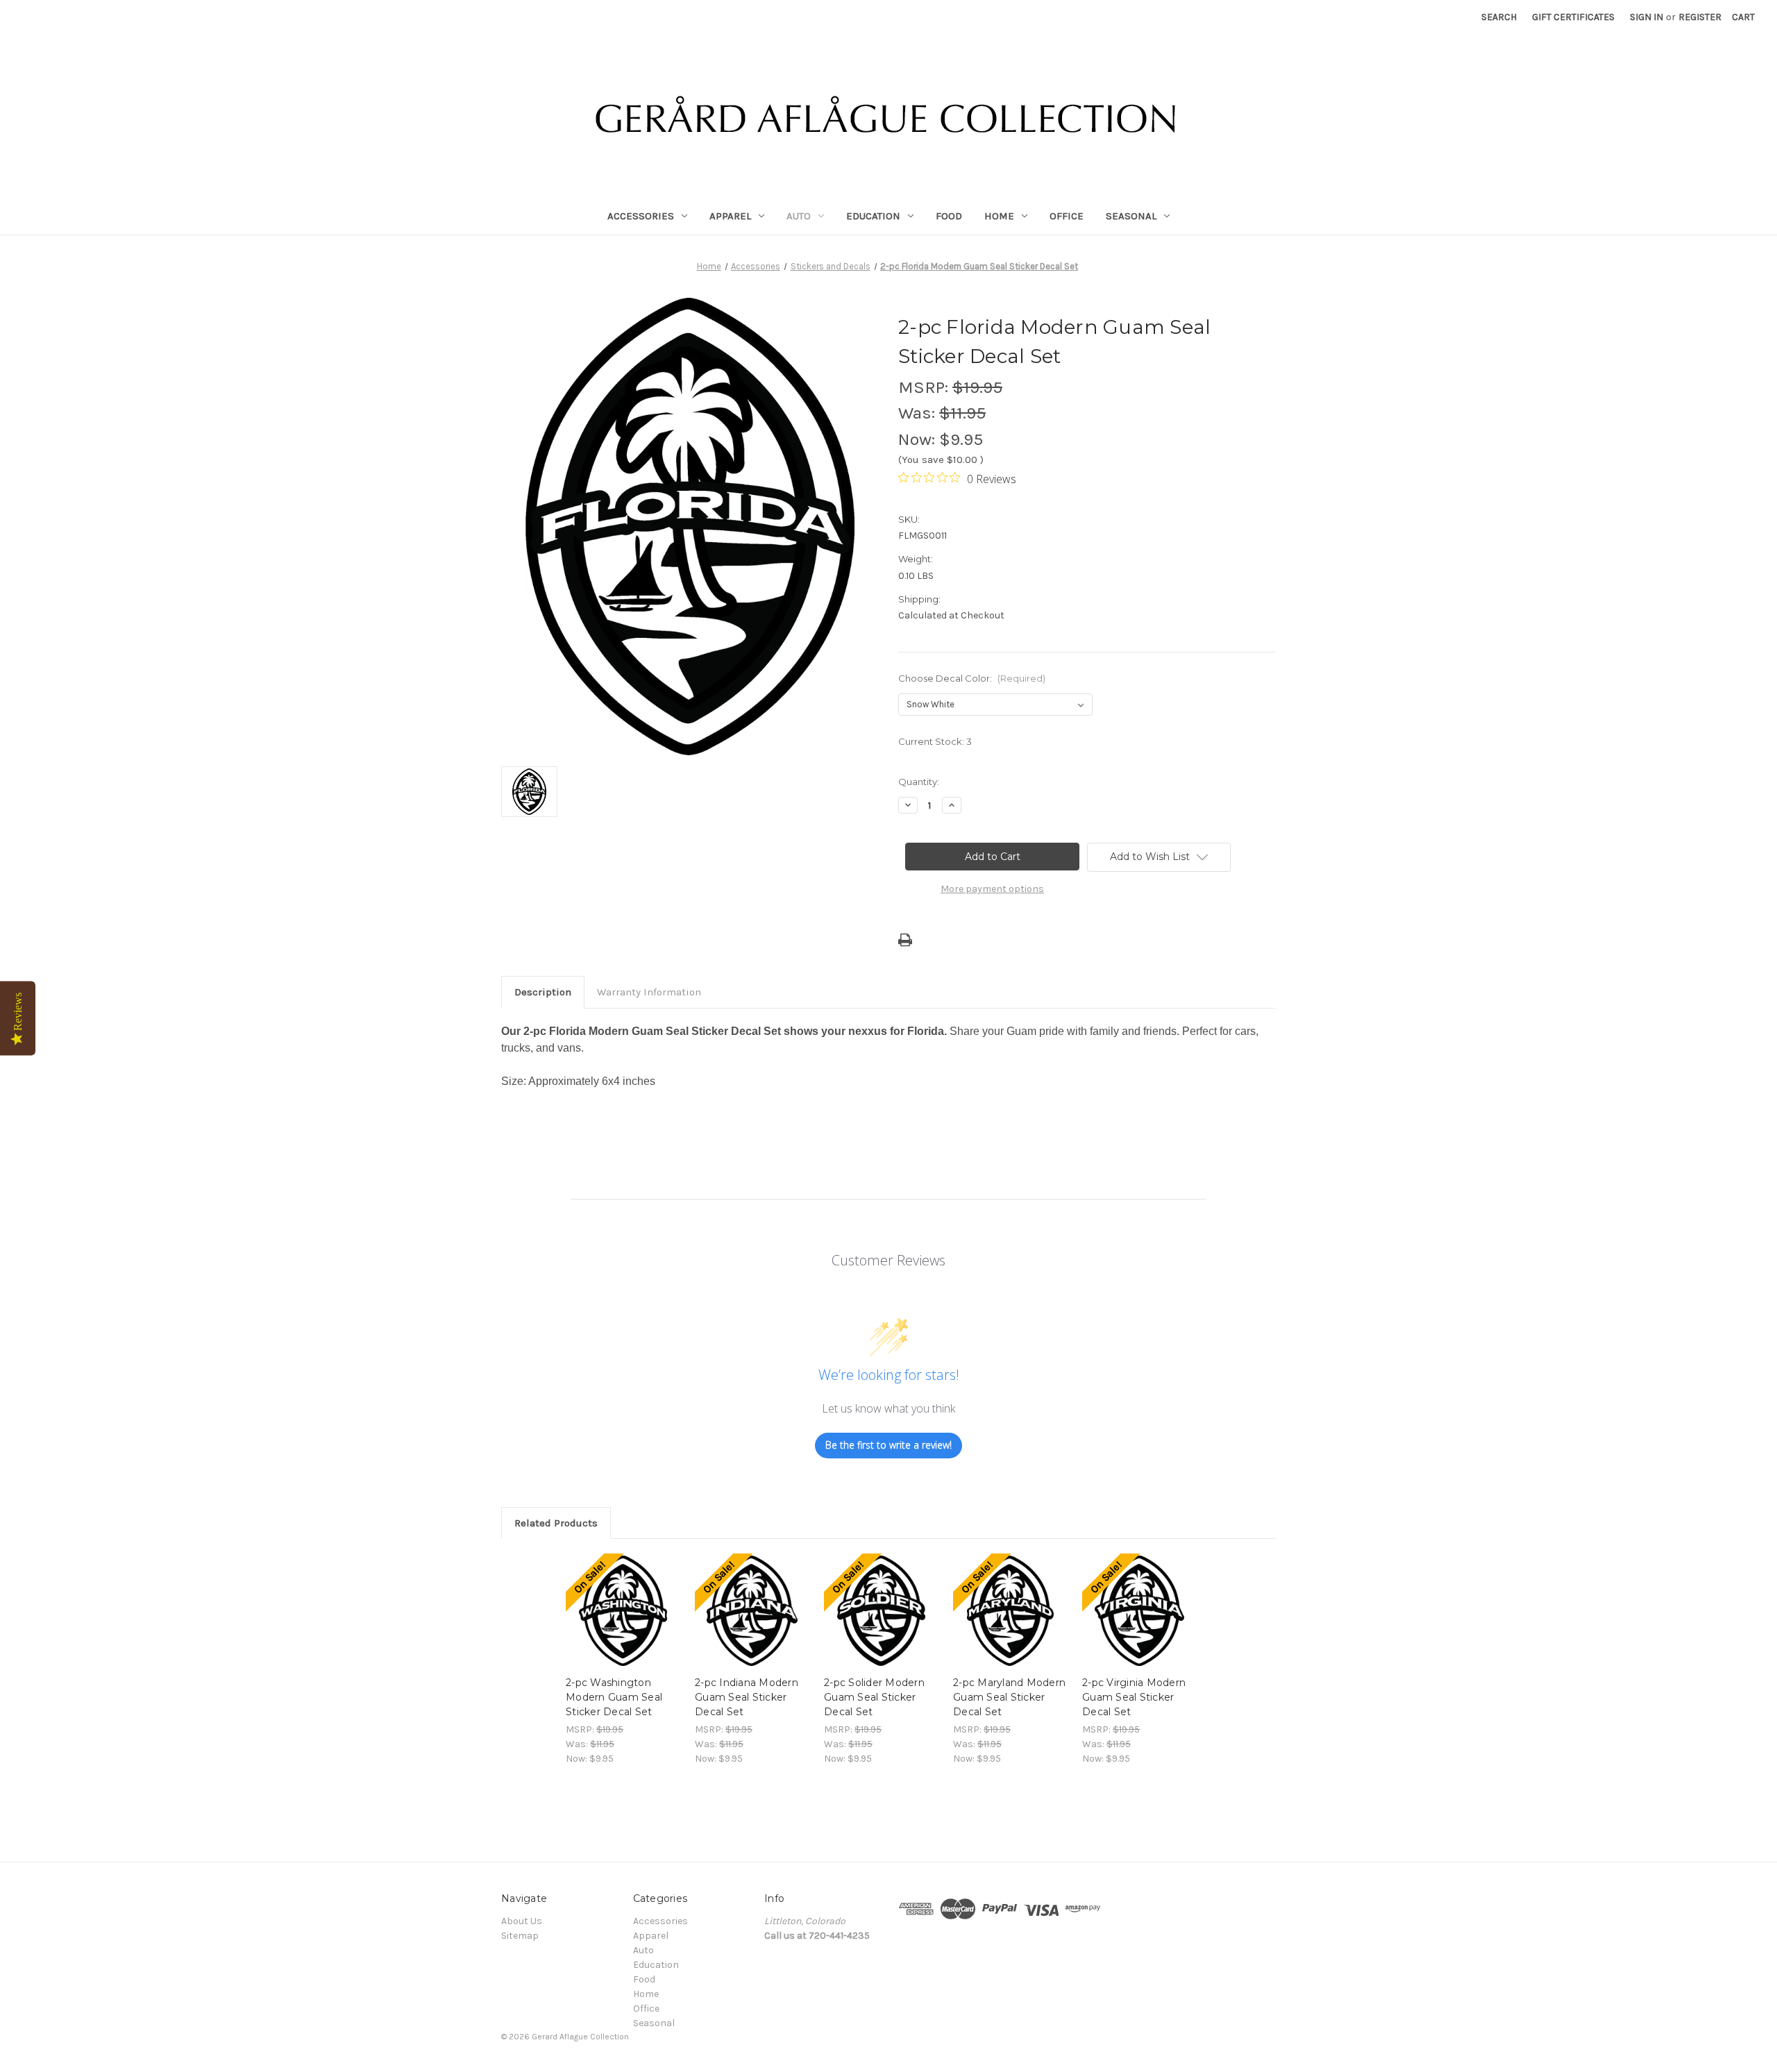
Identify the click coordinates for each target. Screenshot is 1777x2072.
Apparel (730, 216)
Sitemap (520, 1936)
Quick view (612, 1599)
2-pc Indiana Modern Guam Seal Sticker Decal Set (747, 1697)
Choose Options (623, 1623)
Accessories (641, 216)
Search (1499, 17)
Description (543, 992)
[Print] (905, 940)
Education (873, 216)
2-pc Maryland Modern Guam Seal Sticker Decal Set (1009, 1697)
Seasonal (1131, 216)
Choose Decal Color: (972, 678)
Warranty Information (649, 992)
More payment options (992, 889)
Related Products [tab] (556, 1523)
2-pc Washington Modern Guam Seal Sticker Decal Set (614, 1697)
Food (949, 216)
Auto (799, 216)
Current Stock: (935, 741)
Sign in (1647, 17)
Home (999, 216)
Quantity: (919, 782)
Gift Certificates (1573, 17)
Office (1067, 216)
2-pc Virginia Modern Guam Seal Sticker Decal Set (1134, 1697)
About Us (522, 1921)
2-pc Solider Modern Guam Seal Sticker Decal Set (874, 1697)
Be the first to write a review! (888, 1445)
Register (1700, 17)
